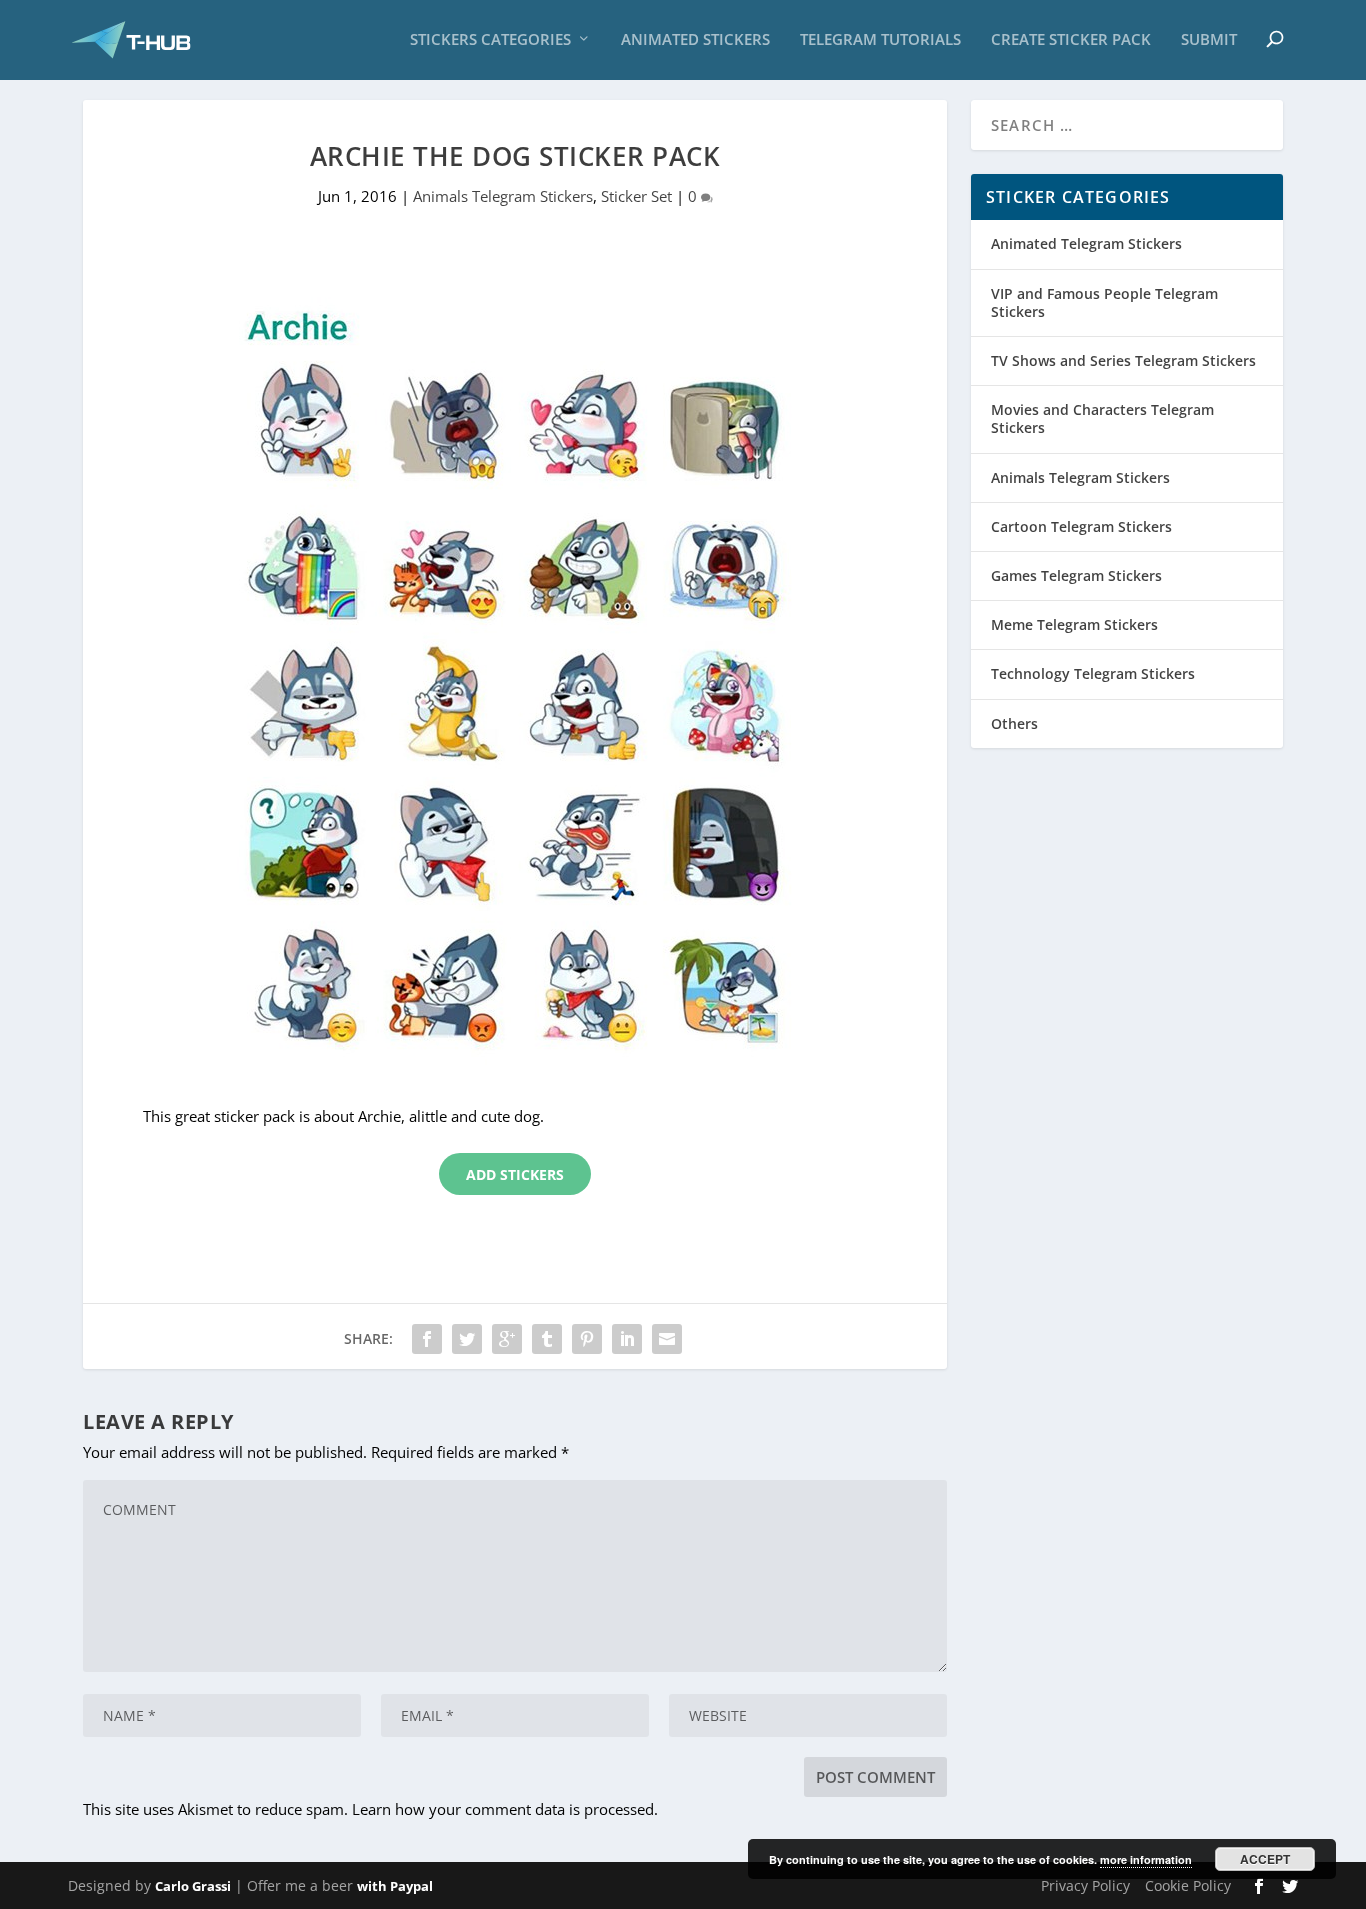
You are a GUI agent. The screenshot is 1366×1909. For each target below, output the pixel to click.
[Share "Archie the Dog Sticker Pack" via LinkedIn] (627, 1339)
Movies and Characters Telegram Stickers (1102, 418)
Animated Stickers (695, 40)
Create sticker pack (1071, 40)
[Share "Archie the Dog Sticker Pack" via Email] (667, 1339)
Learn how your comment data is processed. (505, 1809)
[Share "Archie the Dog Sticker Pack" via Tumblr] (547, 1339)
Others (1014, 723)
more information (1146, 1859)
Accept (1265, 1859)
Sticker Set (636, 196)
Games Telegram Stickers (1076, 575)
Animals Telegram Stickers (503, 196)
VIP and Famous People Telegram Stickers (1104, 302)
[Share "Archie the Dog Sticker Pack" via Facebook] (427, 1339)
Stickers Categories (490, 40)
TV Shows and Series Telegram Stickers (1123, 360)
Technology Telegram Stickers (1093, 673)
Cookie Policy (1188, 1885)
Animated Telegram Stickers (1086, 243)
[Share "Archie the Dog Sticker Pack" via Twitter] (467, 1339)
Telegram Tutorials (880, 40)
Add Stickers (515, 1174)
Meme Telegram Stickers (1074, 624)
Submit (1209, 40)
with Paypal (395, 1886)
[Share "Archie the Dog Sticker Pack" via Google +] (507, 1339)
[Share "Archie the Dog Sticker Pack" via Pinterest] (587, 1339)
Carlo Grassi (193, 1886)
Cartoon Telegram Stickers (1081, 526)
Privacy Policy (1085, 1885)
